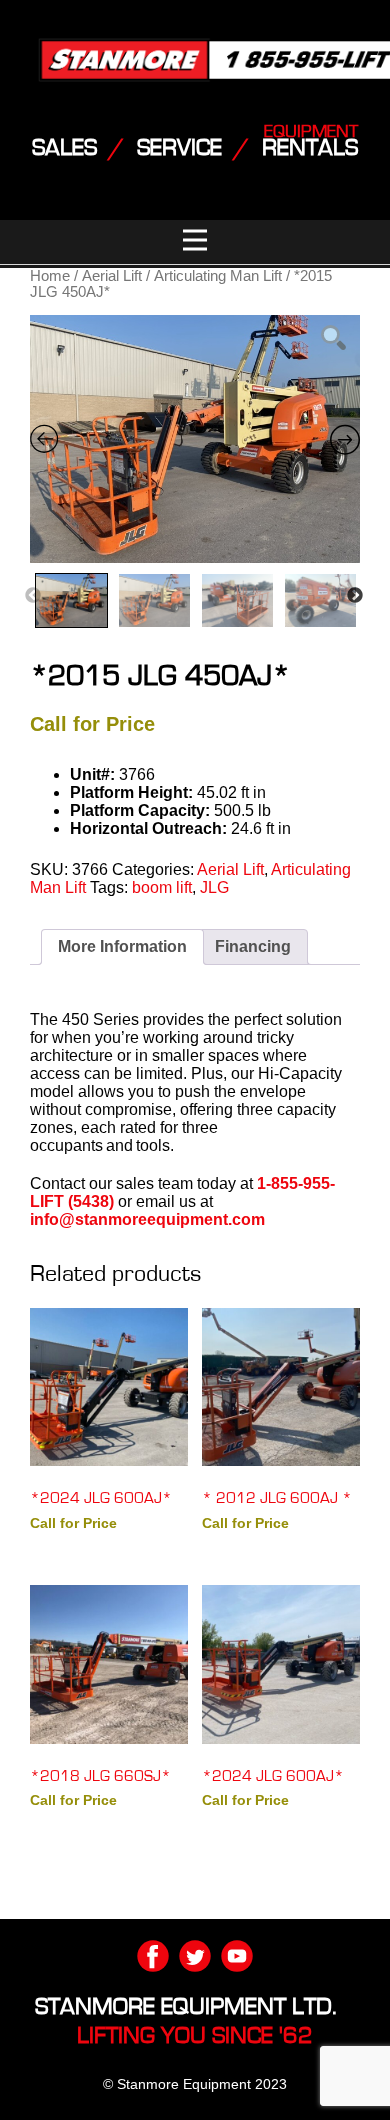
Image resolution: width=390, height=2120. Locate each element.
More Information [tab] (122, 946)
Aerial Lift (112, 276)
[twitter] (195, 1956)
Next (355, 596)
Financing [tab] (253, 946)
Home (50, 276)
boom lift (162, 887)
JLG (214, 887)
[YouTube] (237, 1956)
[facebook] (153, 1956)
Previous (33, 596)
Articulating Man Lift (218, 276)
